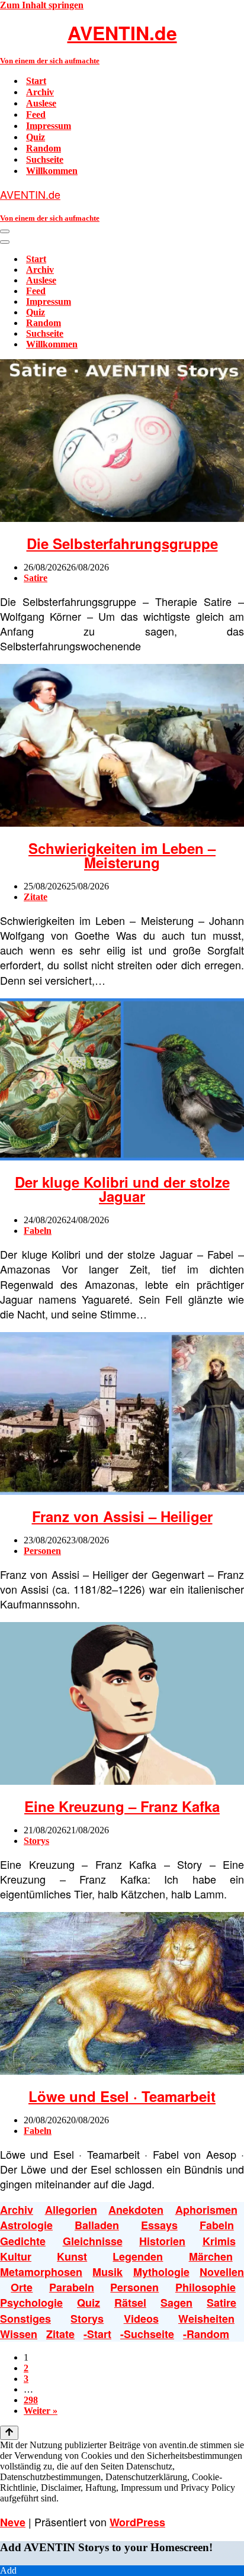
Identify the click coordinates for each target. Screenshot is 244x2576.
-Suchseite (147, 2334)
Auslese (41, 103)
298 (31, 2400)
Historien (162, 2241)
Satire (36, 578)
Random (44, 148)
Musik (107, 2272)
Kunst (72, 2256)
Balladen (97, 2225)
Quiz (36, 137)
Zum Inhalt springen (42, 5)
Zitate (36, 897)
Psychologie (31, 2303)
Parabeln (72, 2287)
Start (36, 81)
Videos (141, 2319)
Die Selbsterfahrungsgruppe (122, 543)
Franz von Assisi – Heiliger (122, 1516)
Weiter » (41, 2411)
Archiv (40, 92)
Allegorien (71, 2210)
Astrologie (26, 2225)
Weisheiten (206, 2319)
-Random (206, 2334)
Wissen (19, 2334)
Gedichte (23, 2241)
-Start (97, 2334)
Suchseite (45, 159)
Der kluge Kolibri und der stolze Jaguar (122, 1189)
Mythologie (161, 2272)
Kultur (16, 2256)
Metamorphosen (41, 2272)
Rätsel (130, 2303)
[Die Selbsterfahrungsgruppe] (122, 519)
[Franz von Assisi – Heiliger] (122, 1492)
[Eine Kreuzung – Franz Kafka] (122, 1782)
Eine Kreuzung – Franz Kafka (122, 1806)
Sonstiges (25, 2319)
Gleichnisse (93, 2241)
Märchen (211, 2256)
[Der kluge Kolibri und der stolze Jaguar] (122, 1157)
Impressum (49, 126)
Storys (36, 1841)
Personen (42, 1551)
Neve (13, 2522)
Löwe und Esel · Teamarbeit (122, 2096)
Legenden (138, 2256)
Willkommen (52, 171)
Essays (159, 2225)
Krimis (219, 2241)
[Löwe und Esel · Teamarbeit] (122, 2072)
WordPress (137, 2522)
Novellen (222, 2272)
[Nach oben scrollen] (9, 2433)
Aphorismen (206, 2210)
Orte (22, 2287)
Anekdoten (136, 2210)
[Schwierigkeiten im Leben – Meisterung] (122, 823)
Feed (36, 115)
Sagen (176, 2303)
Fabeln (38, 1231)
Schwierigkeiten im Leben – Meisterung (122, 855)
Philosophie (206, 2287)
